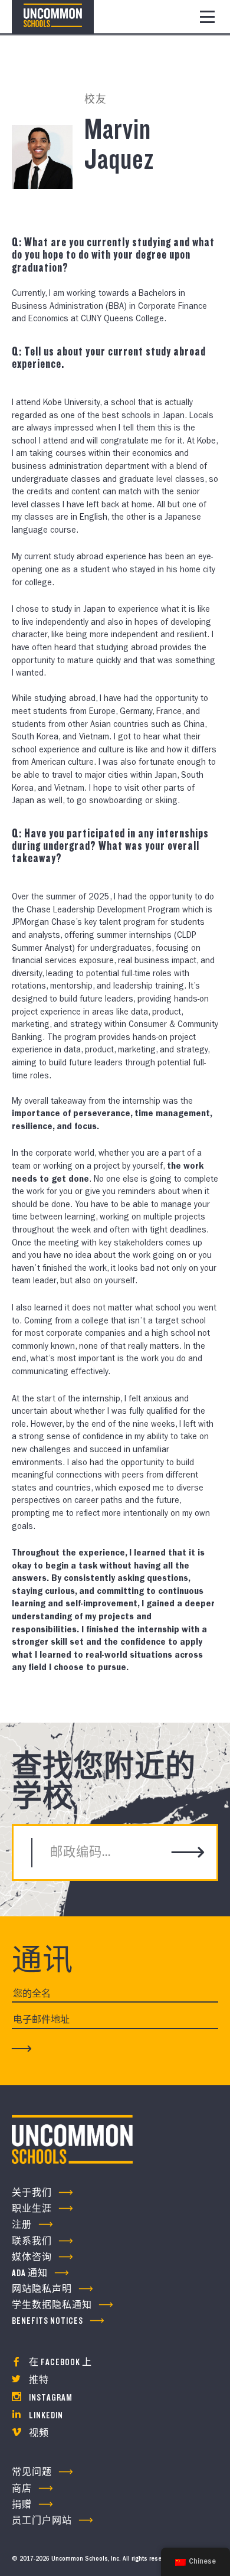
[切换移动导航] (207, 17)
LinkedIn (45, 2416)
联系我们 (32, 2241)
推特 (38, 2380)
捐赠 (22, 2505)
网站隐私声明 (42, 2289)
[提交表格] (22, 2048)
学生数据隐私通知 (52, 2305)
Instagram (50, 2398)
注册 (22, 2225)
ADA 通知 (30, 2273)
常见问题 (32, 2472)
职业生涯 (32, 2209)
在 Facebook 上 (60, 2363)
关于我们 (32, 2193)
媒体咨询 (32, 2257)
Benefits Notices (47, 2321)
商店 (22, 2489)
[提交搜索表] (188, 1853)
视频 (38, 2433)
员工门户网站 (42, 2521)
